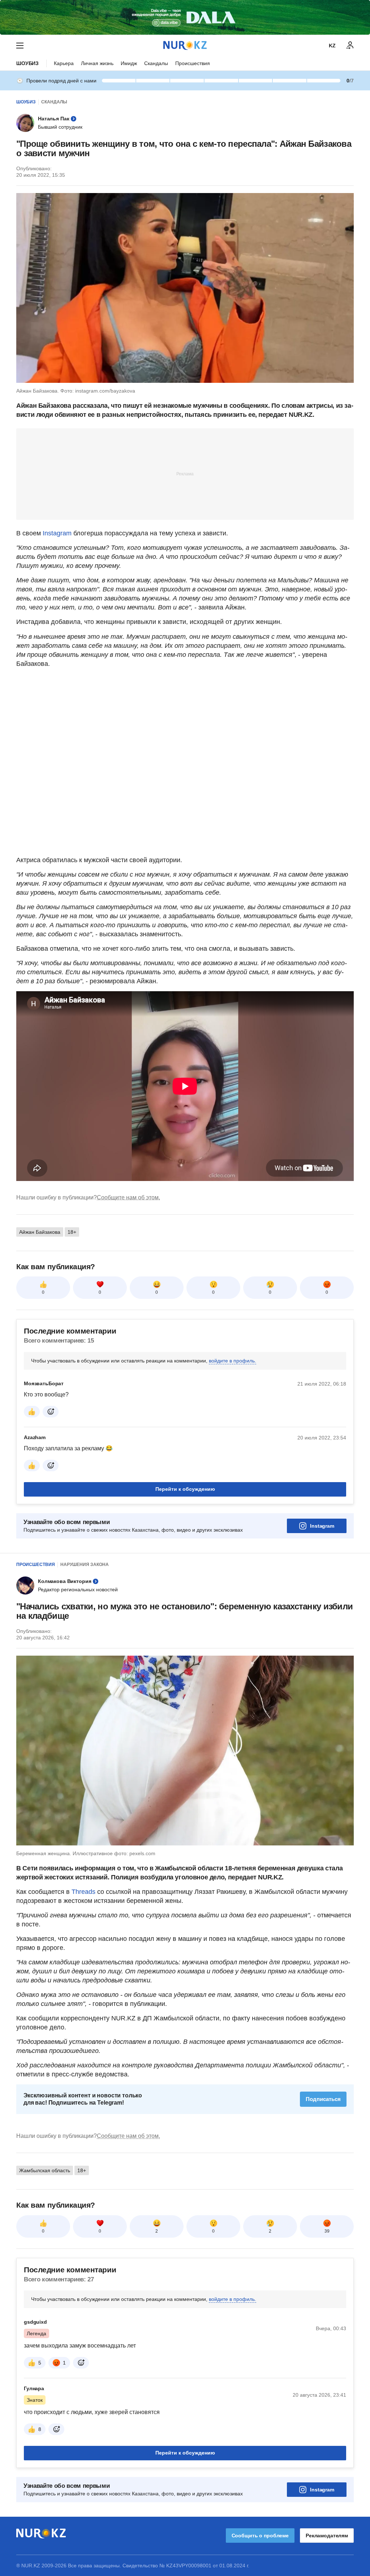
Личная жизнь (97, 63)
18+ (72, 1232)
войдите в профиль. (233, 1361)
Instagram (57, 533)
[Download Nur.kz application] (185, 17)
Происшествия (193, 63)
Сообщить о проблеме (260, 2536)
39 (327, 2231)
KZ (332, 46)
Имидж (129, 63)
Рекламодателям (327, 2536)
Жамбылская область (45, 2170)
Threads (84, 1892)
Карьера (64, 63)
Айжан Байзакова (40, 1232)
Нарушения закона (85, 1565)
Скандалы (156, 63)
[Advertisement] (185, 474)
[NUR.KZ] (185, 45)
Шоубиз (27, 63)
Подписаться (323, 2099)
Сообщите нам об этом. (128, 1197)
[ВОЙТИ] (350, 46)
